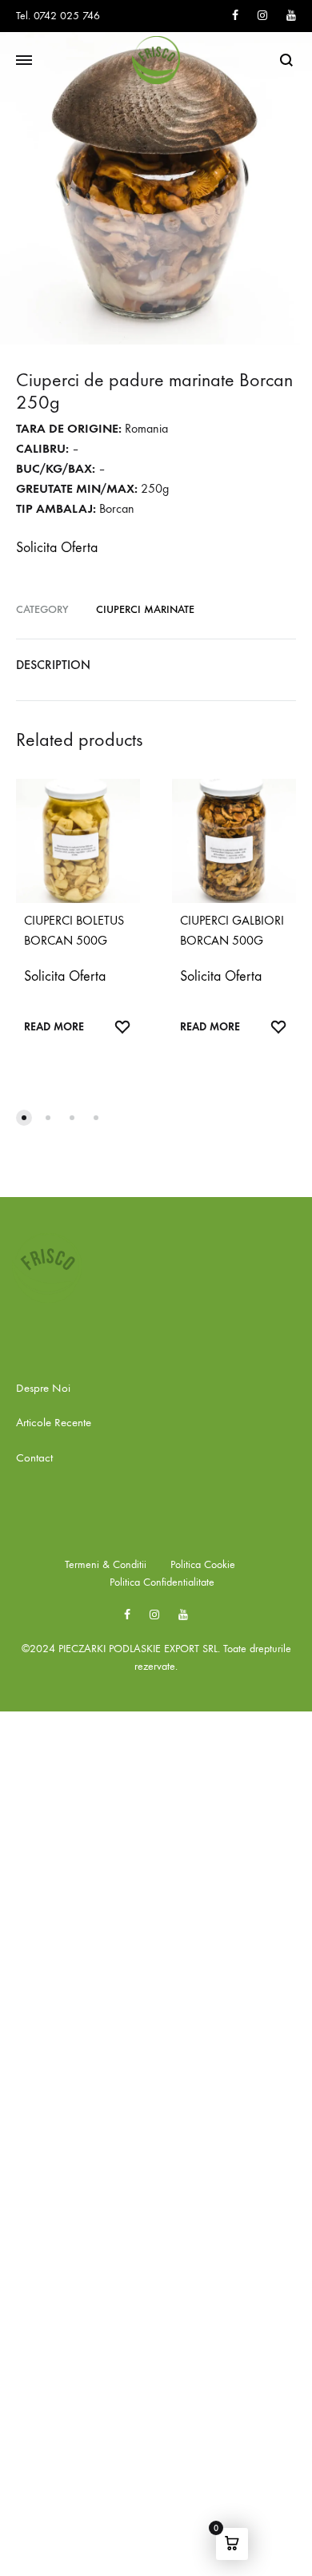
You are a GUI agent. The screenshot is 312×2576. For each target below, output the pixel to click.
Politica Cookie (203, 1564)
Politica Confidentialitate (162, 1582)
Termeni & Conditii (106, 1564)
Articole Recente (54, 1422)
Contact (34, 1457)
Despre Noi (43, 1388)
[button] (24, 1118)
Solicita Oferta (57, 548)
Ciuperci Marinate (145, 609)
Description (53, 665)
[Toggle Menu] (24, 61)
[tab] (156, 665)
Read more (54, 1027)
